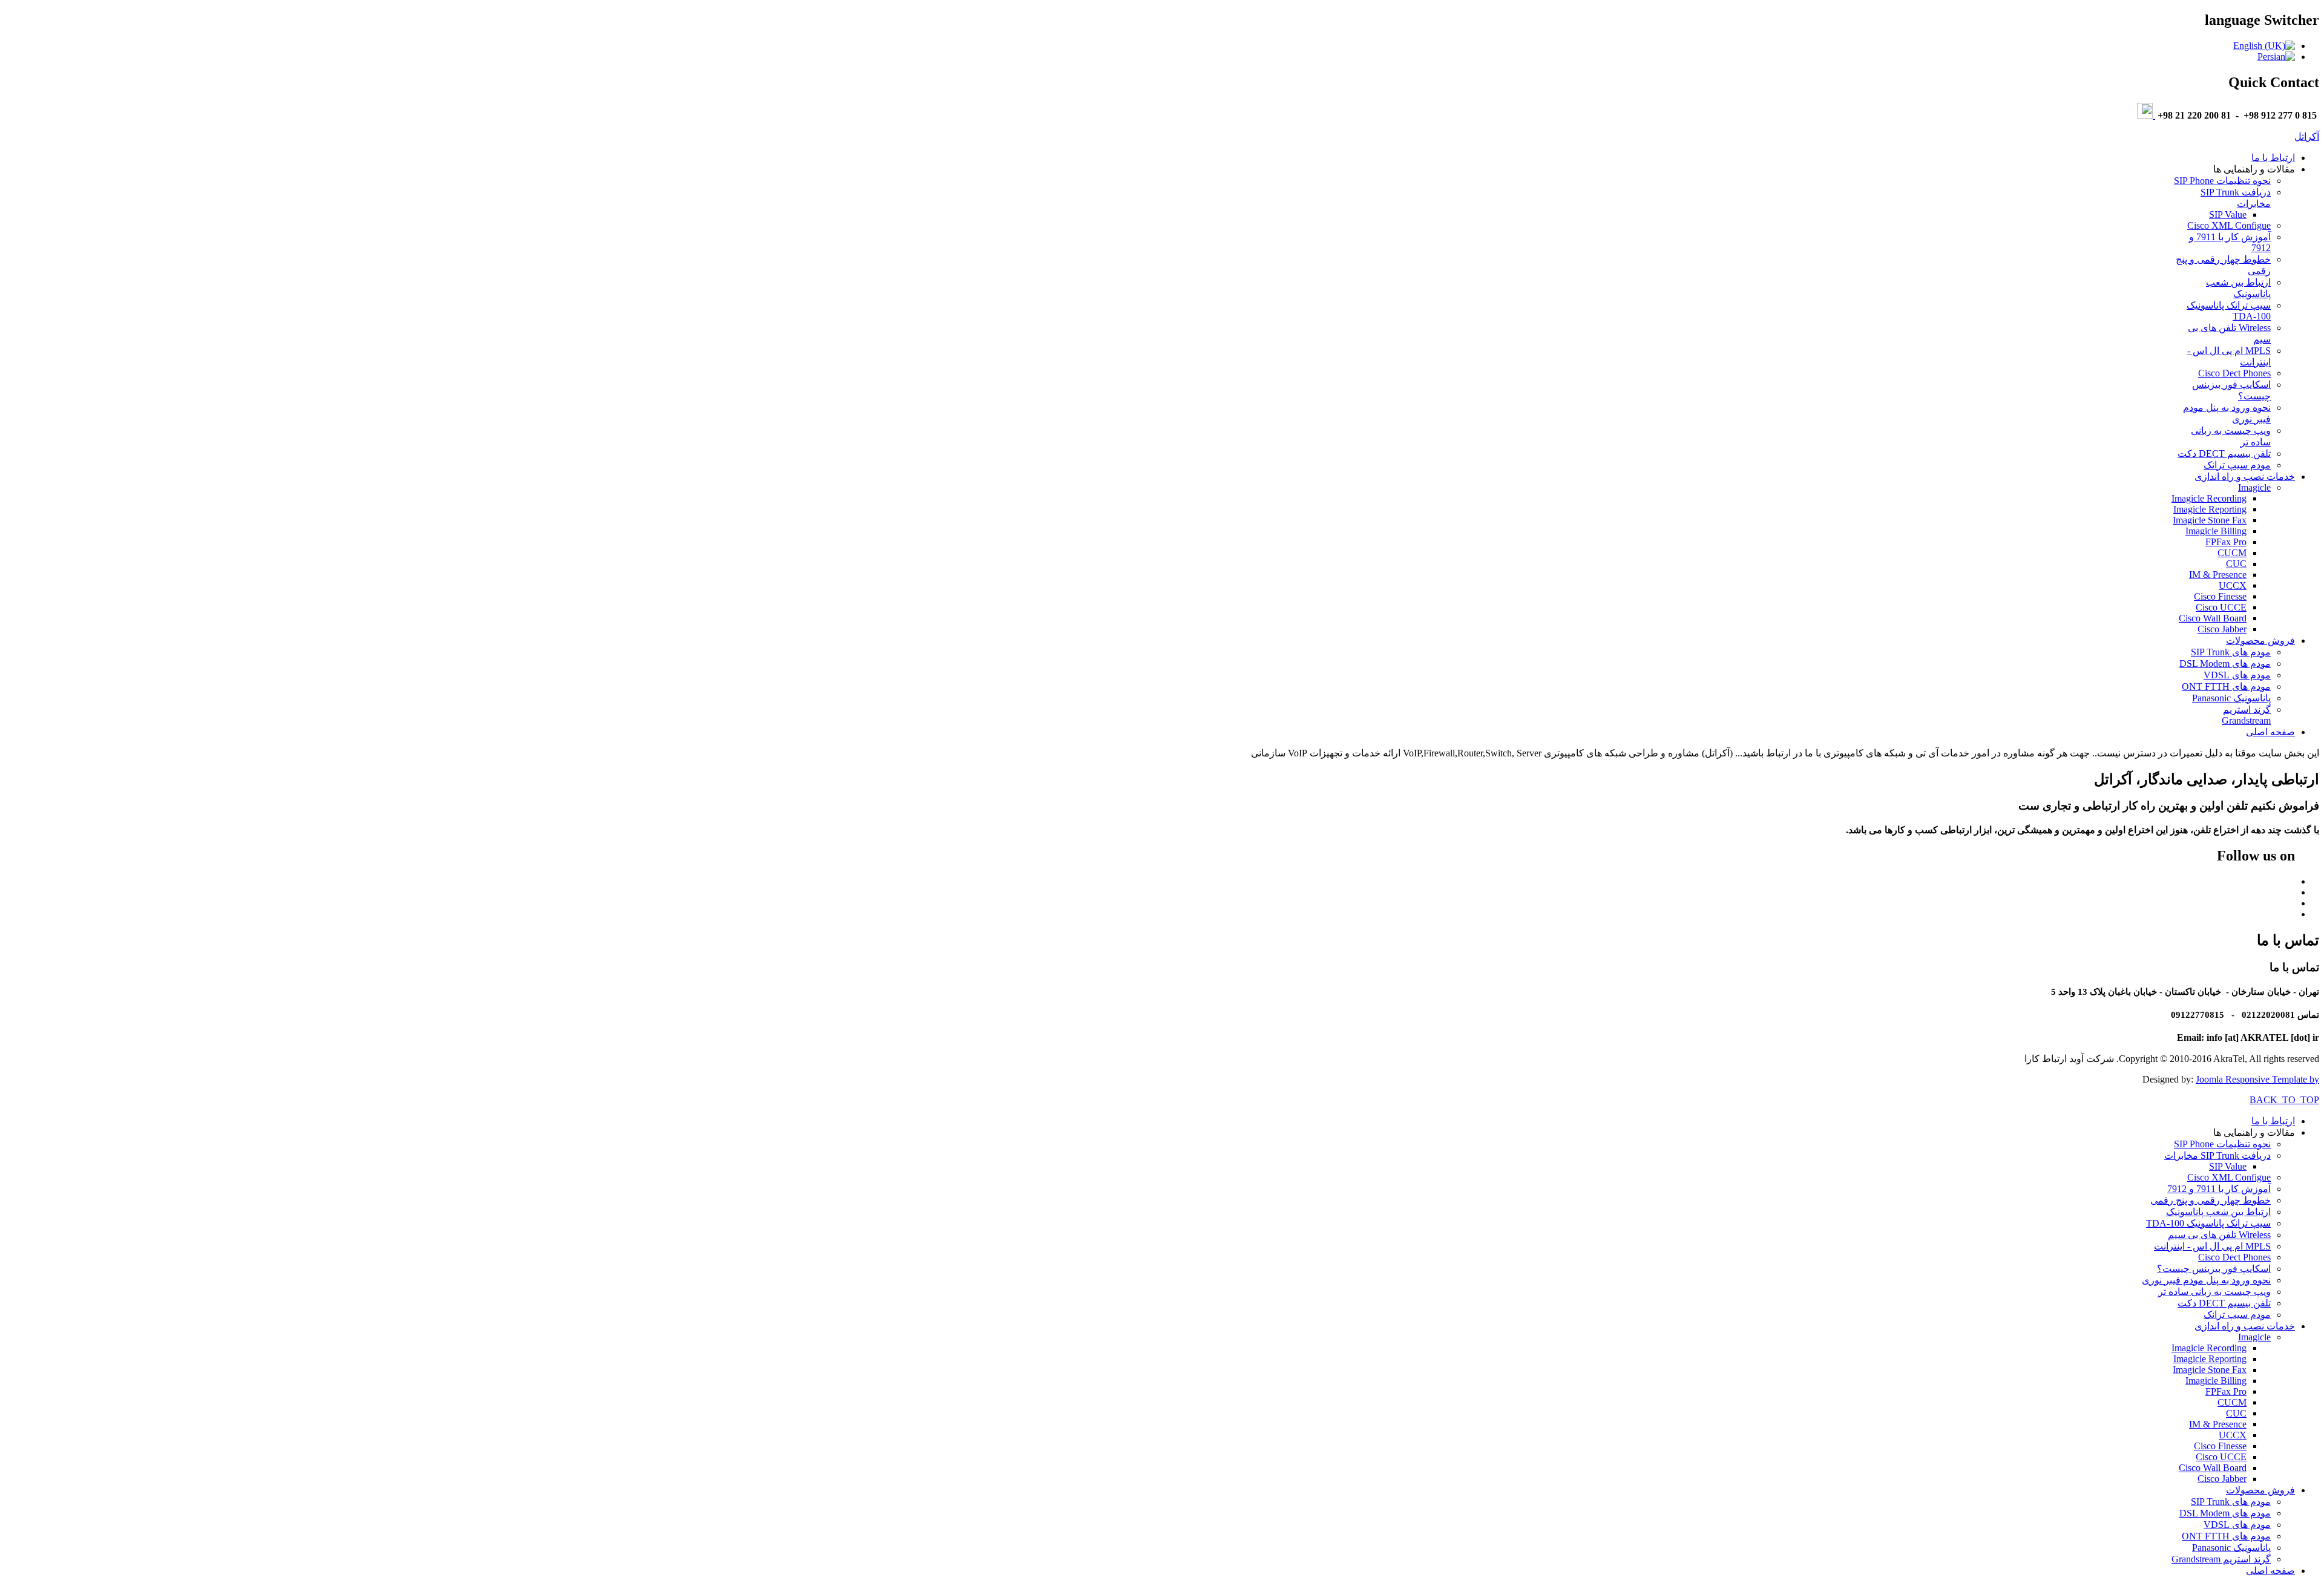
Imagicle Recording (2209, 498)
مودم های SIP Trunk (2231, 652)
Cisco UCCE (2221, 607)
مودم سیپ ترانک (2237, 465)
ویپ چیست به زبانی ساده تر (2214, 1292)
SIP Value (2228, 215)
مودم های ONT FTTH (2226, 687)
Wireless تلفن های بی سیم (2219, 1235)
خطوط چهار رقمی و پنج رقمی (2211, 1200)
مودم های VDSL (2237, 675)
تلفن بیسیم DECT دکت (2224, 454)
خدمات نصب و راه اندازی (2245, 477)
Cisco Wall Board (2213, 618)
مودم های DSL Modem (2225, 664)
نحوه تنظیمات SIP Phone (2222, 181)
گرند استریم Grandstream (2246, 715)
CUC (2236, 564)
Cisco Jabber (2222, 629)
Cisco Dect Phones (2234, 373)
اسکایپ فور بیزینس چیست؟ (2214, 1269)
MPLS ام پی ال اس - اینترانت (2212, 1246)
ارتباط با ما (2273, 158)
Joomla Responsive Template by (2257, 1079)
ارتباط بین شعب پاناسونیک (2218, 1212)
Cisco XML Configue (2229, 225)
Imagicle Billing (2216, 531)
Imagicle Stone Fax (2210, 520)
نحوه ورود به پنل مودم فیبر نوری (2206, 1280)
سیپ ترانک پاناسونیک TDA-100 (2208, 1223)
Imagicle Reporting (2210, 509)
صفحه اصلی (2270, 732)
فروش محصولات (2260, 641)
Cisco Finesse (2220, 596)
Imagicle (2254, 487)
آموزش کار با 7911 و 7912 (2219, 1189)
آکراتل (2307, 136)
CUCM (2232, 553)
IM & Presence (2218, 575)
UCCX (2233, 585)
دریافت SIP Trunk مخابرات (2217, 1155)
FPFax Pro (2226, 542)
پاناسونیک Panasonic (2231, 698)
